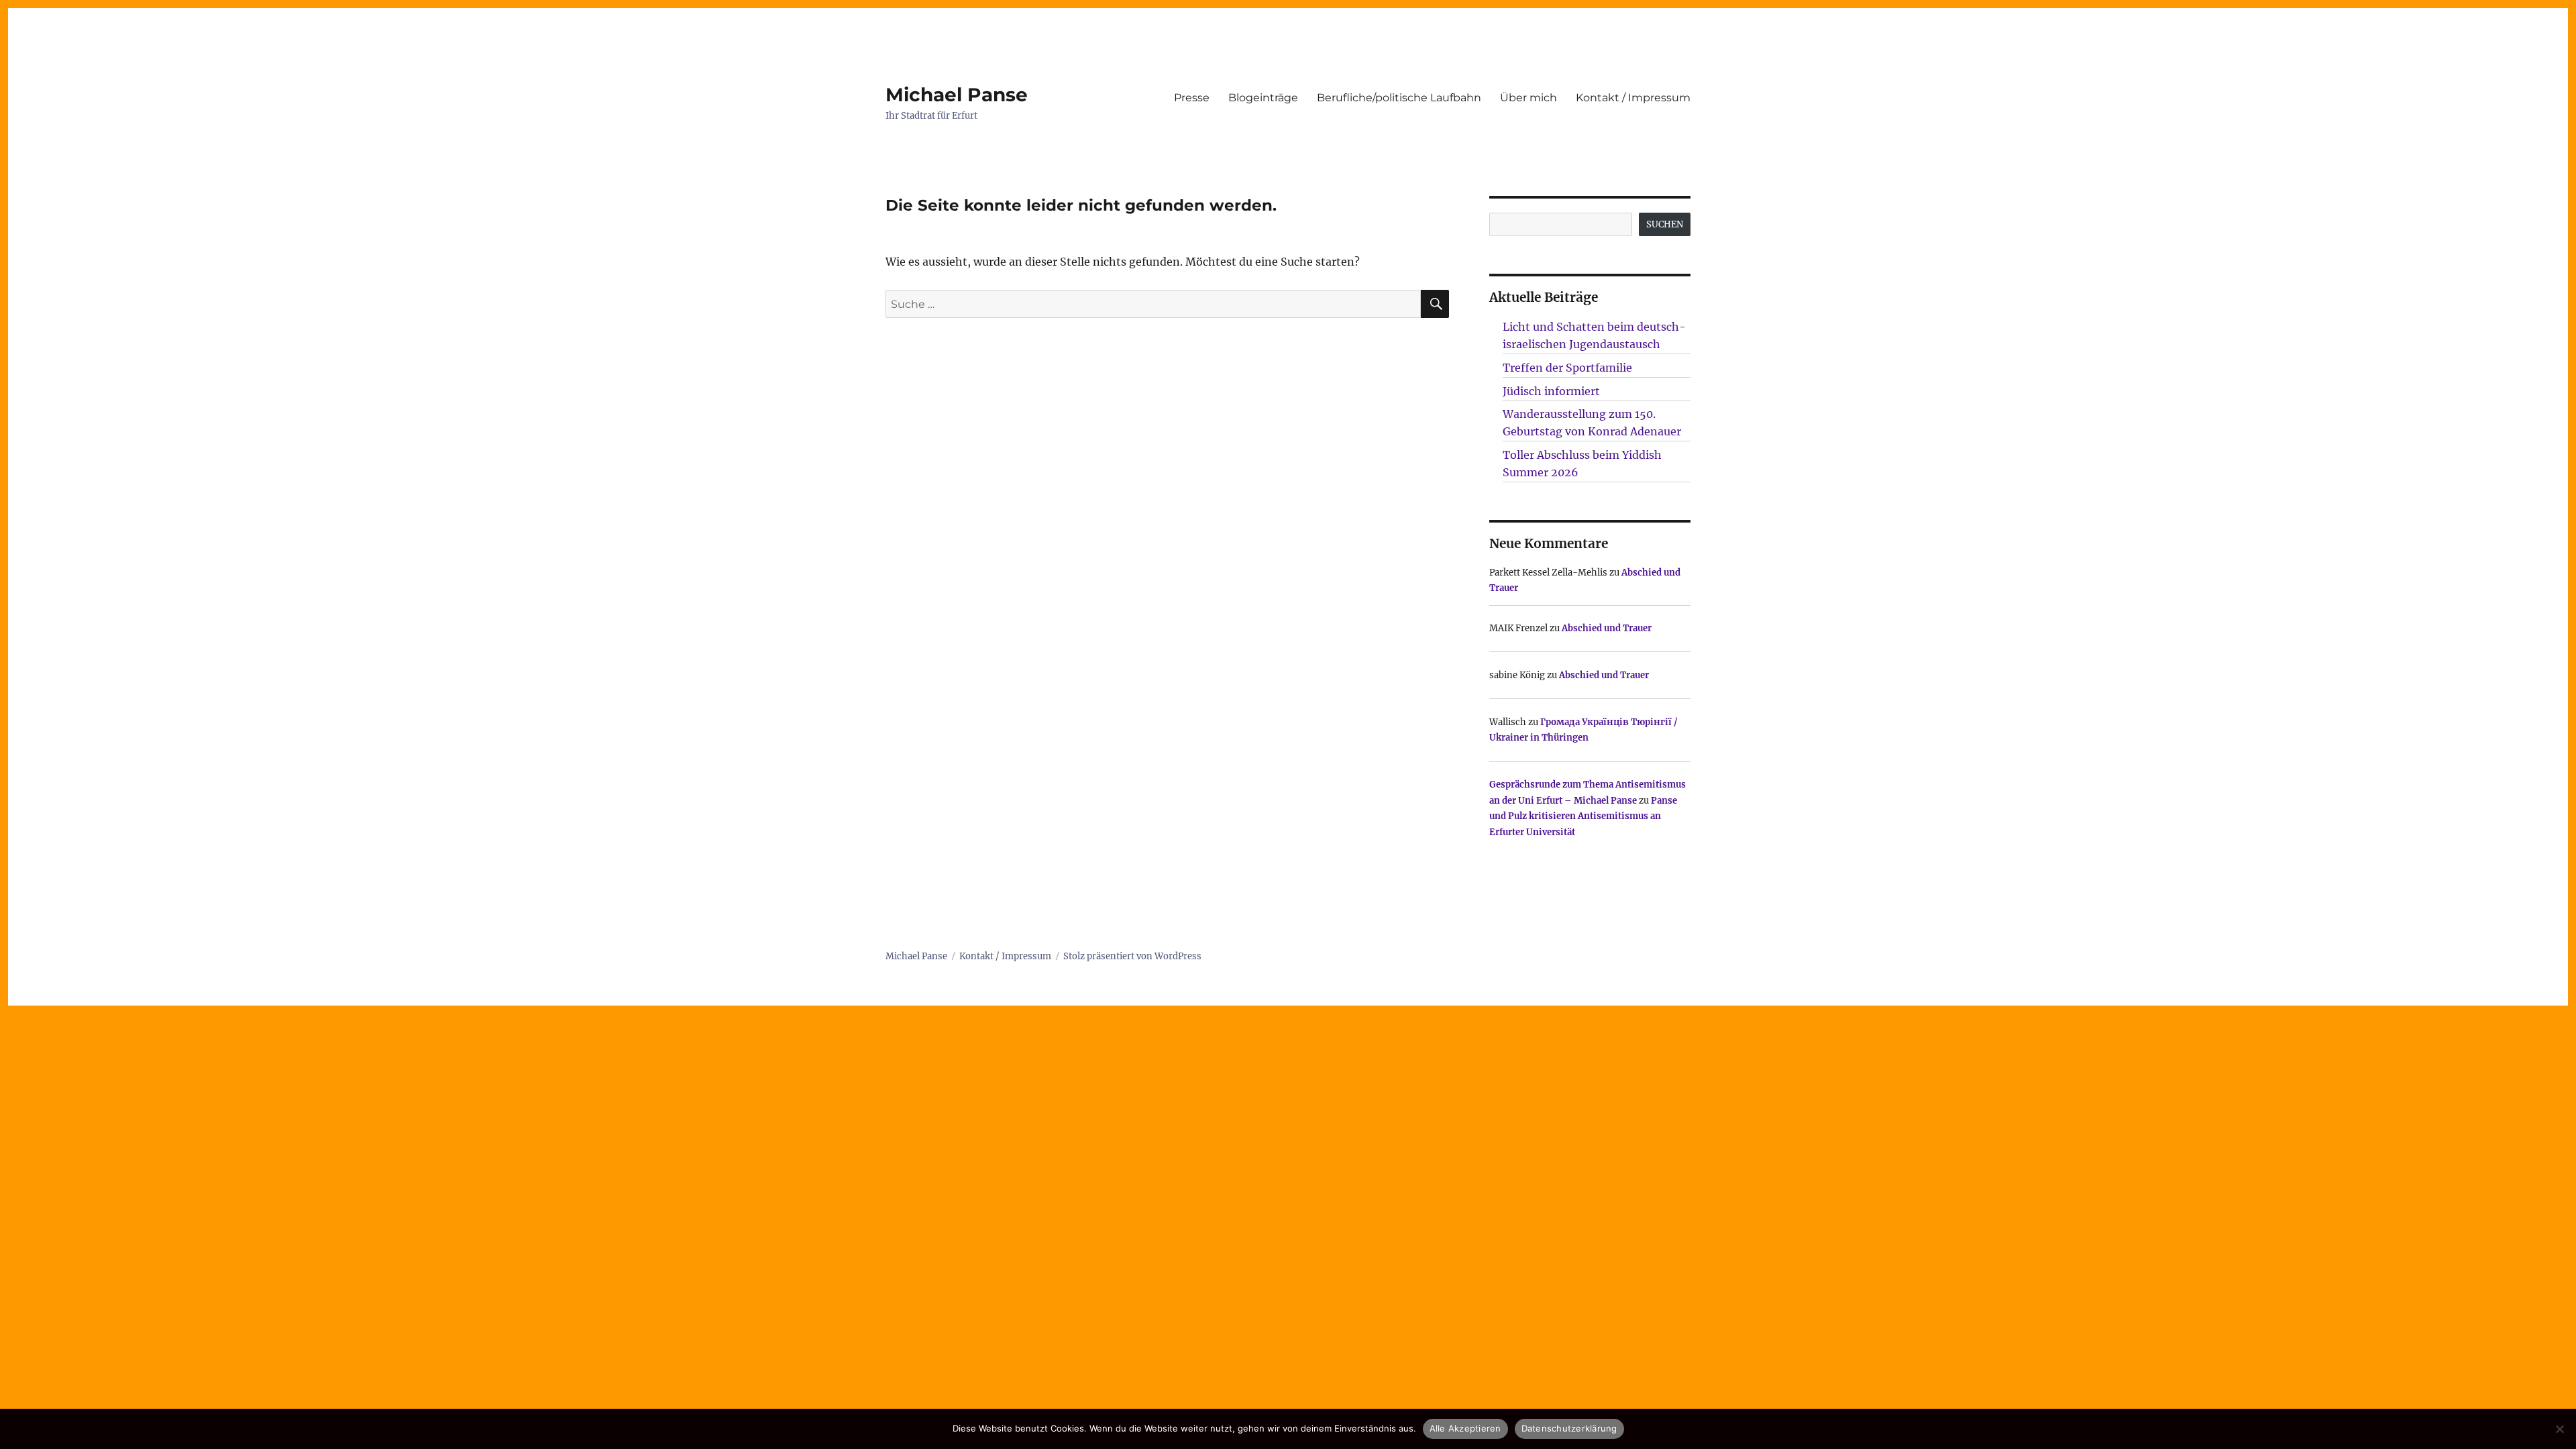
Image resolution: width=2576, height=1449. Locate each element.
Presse (1192, 98)
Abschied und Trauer (1607, 628)
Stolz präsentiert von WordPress (1132, 956)
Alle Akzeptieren (1465, 1428)
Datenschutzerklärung (1569, 1428)
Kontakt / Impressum (1633, 98)
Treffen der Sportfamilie (1567, 368)
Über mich (1528, 98)
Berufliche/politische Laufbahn (1399, 98)
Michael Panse (957, 95)
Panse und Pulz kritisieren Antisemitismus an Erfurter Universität (1583, 816)
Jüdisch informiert (1551, 391)
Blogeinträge (1263, 98)
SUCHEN (1665, 224)
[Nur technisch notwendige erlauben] (2559, 1429)
